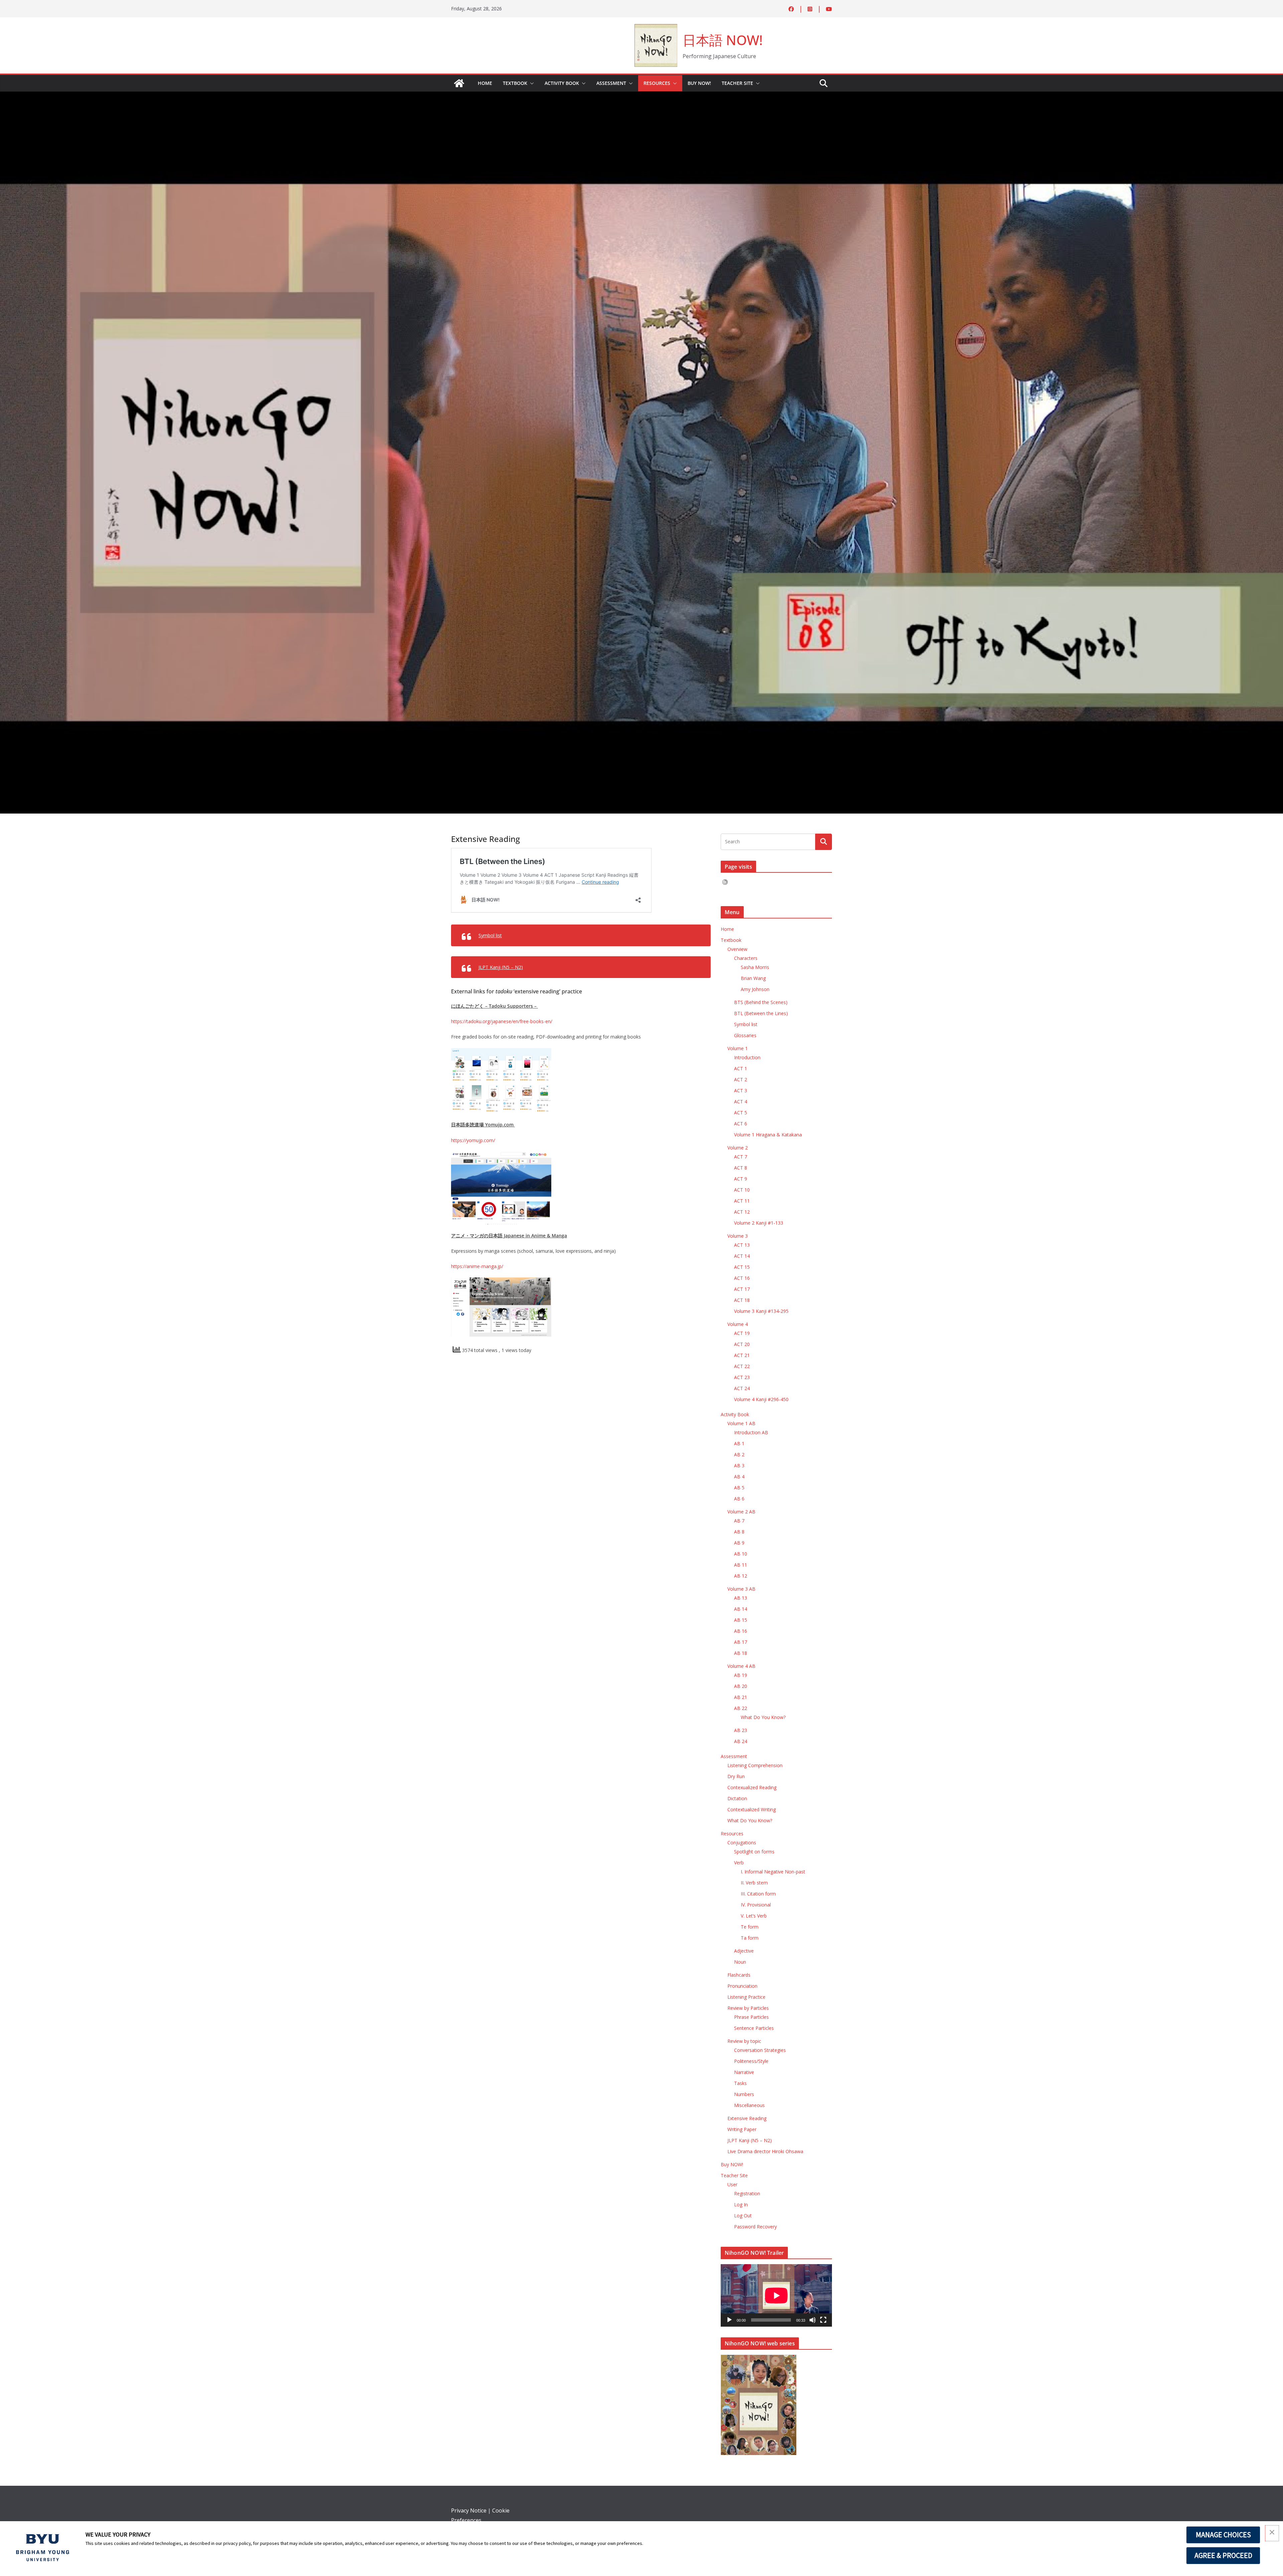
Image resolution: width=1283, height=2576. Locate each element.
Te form (750, 1927)
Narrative (744, 2072)
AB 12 (741, 1576)
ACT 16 (742, 1278)
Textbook (515, 83)
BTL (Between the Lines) (761, 1013)
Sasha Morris (755, 967)
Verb (739, 1863)
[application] (776, 2295)
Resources (657, 83)
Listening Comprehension (755, 1765)
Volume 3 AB (741, 1589)
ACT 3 (741, 1090)
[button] (531, 83)
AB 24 (741, 1741)
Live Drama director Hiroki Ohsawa (765, 2151)
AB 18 (741, 1653)
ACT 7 (741, 1157)
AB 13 (741, 1598)
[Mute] (813, 2320)
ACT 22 (742, 1366)
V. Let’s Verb (754, 1916)
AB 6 (739, 1499)
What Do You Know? (763, 1717)
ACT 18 (742, 1300)
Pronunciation (742, 1986)
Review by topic (744, 2041)
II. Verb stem (754, 1883)
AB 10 (741, 1554)
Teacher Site (737, 83)
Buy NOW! (699, 83)
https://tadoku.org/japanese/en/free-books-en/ (502, 1021)
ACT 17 (742, 1289)
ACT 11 (742, 1201)
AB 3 (739, 1465)
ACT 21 (742, 1355)
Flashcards (739, 1975)
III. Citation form (758, 1894)
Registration (747, 2193)
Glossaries (745, 1035)
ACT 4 (741, 1101)
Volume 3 (738, 1236)
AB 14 (741, 1609)
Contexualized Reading (752, 1787)
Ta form (750, 1938)
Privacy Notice (469, 2510)
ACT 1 (741, 1068)
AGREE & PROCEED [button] (1223, 2555)
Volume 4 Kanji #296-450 (761, 1399)
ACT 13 (742, 1245)
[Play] (729, 2320)
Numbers (744, 2094)
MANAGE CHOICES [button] (1223, 2535)
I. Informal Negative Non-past (773, 1872)
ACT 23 (742, 1377)
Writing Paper (742, 2129)
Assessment (611, 83)
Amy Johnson (755, 989)
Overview (737, 949)
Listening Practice (746, 1997)
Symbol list (490, 935)
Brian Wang (753, 978)
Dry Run (736, 1776)
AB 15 (741, 1620)
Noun (740, 1962)
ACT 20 (742, 1344)
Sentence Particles (754, 2028)
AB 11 (741, 1565)
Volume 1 (738, 1048)
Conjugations (742, 1843)
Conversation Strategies (760, 2050)
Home (485, 83)
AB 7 (739, 1521)
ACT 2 (741, 1079)
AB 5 (739, 1488)
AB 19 (741, 1675)
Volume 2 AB (741, 1512)
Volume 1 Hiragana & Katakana (768, 1135)
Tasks (740, 2083)
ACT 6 (741, 1124)
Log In (741, 2204)
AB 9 (739, 1543)
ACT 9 (741, 1179)
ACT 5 (741, 1113)
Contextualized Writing (752, 1809)
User (732, 2184)
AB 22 (741, 1708)
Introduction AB (751, 1432)
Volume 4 (738, 1324)
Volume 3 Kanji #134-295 (761, 1311)
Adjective (744, 1951)
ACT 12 (742, 1212)
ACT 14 (742, 1256)
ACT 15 (742, 1267)
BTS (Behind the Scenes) (761, 1002)
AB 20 (741, 1686)
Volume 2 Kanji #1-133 (759, 1223)
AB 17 (741, 1642)
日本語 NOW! (723, 40)
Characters (746, 958)
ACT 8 (741, 1168)
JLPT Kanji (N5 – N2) (501, 967)
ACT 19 (742, 1333)
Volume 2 (738, 1148)
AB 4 (739, 1477)
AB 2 (739, 1454)
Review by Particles (748, 2008)
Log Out (743, 2216)
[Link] (459, 83)
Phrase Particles (751, 2017)
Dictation (737, 1798)
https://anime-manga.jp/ (477, 1266)
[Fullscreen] (823, 2320)
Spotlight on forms (754, 1852)
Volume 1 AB (741, 1423)
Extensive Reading (747, 2118)
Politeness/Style (751, 2061)
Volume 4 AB (741, 1666)
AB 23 (741, 1730)
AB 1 (739, 1443)
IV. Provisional (756, 1905)
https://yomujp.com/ (473, 1140)
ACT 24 (742, 1388)
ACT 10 (742, 1190)
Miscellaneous (749, 2105)
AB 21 (741, 1697)
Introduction (747, 1057)
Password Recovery (755, 2227)
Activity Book (562, 83)
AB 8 (739, 1532)
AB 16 (741, 1631)
